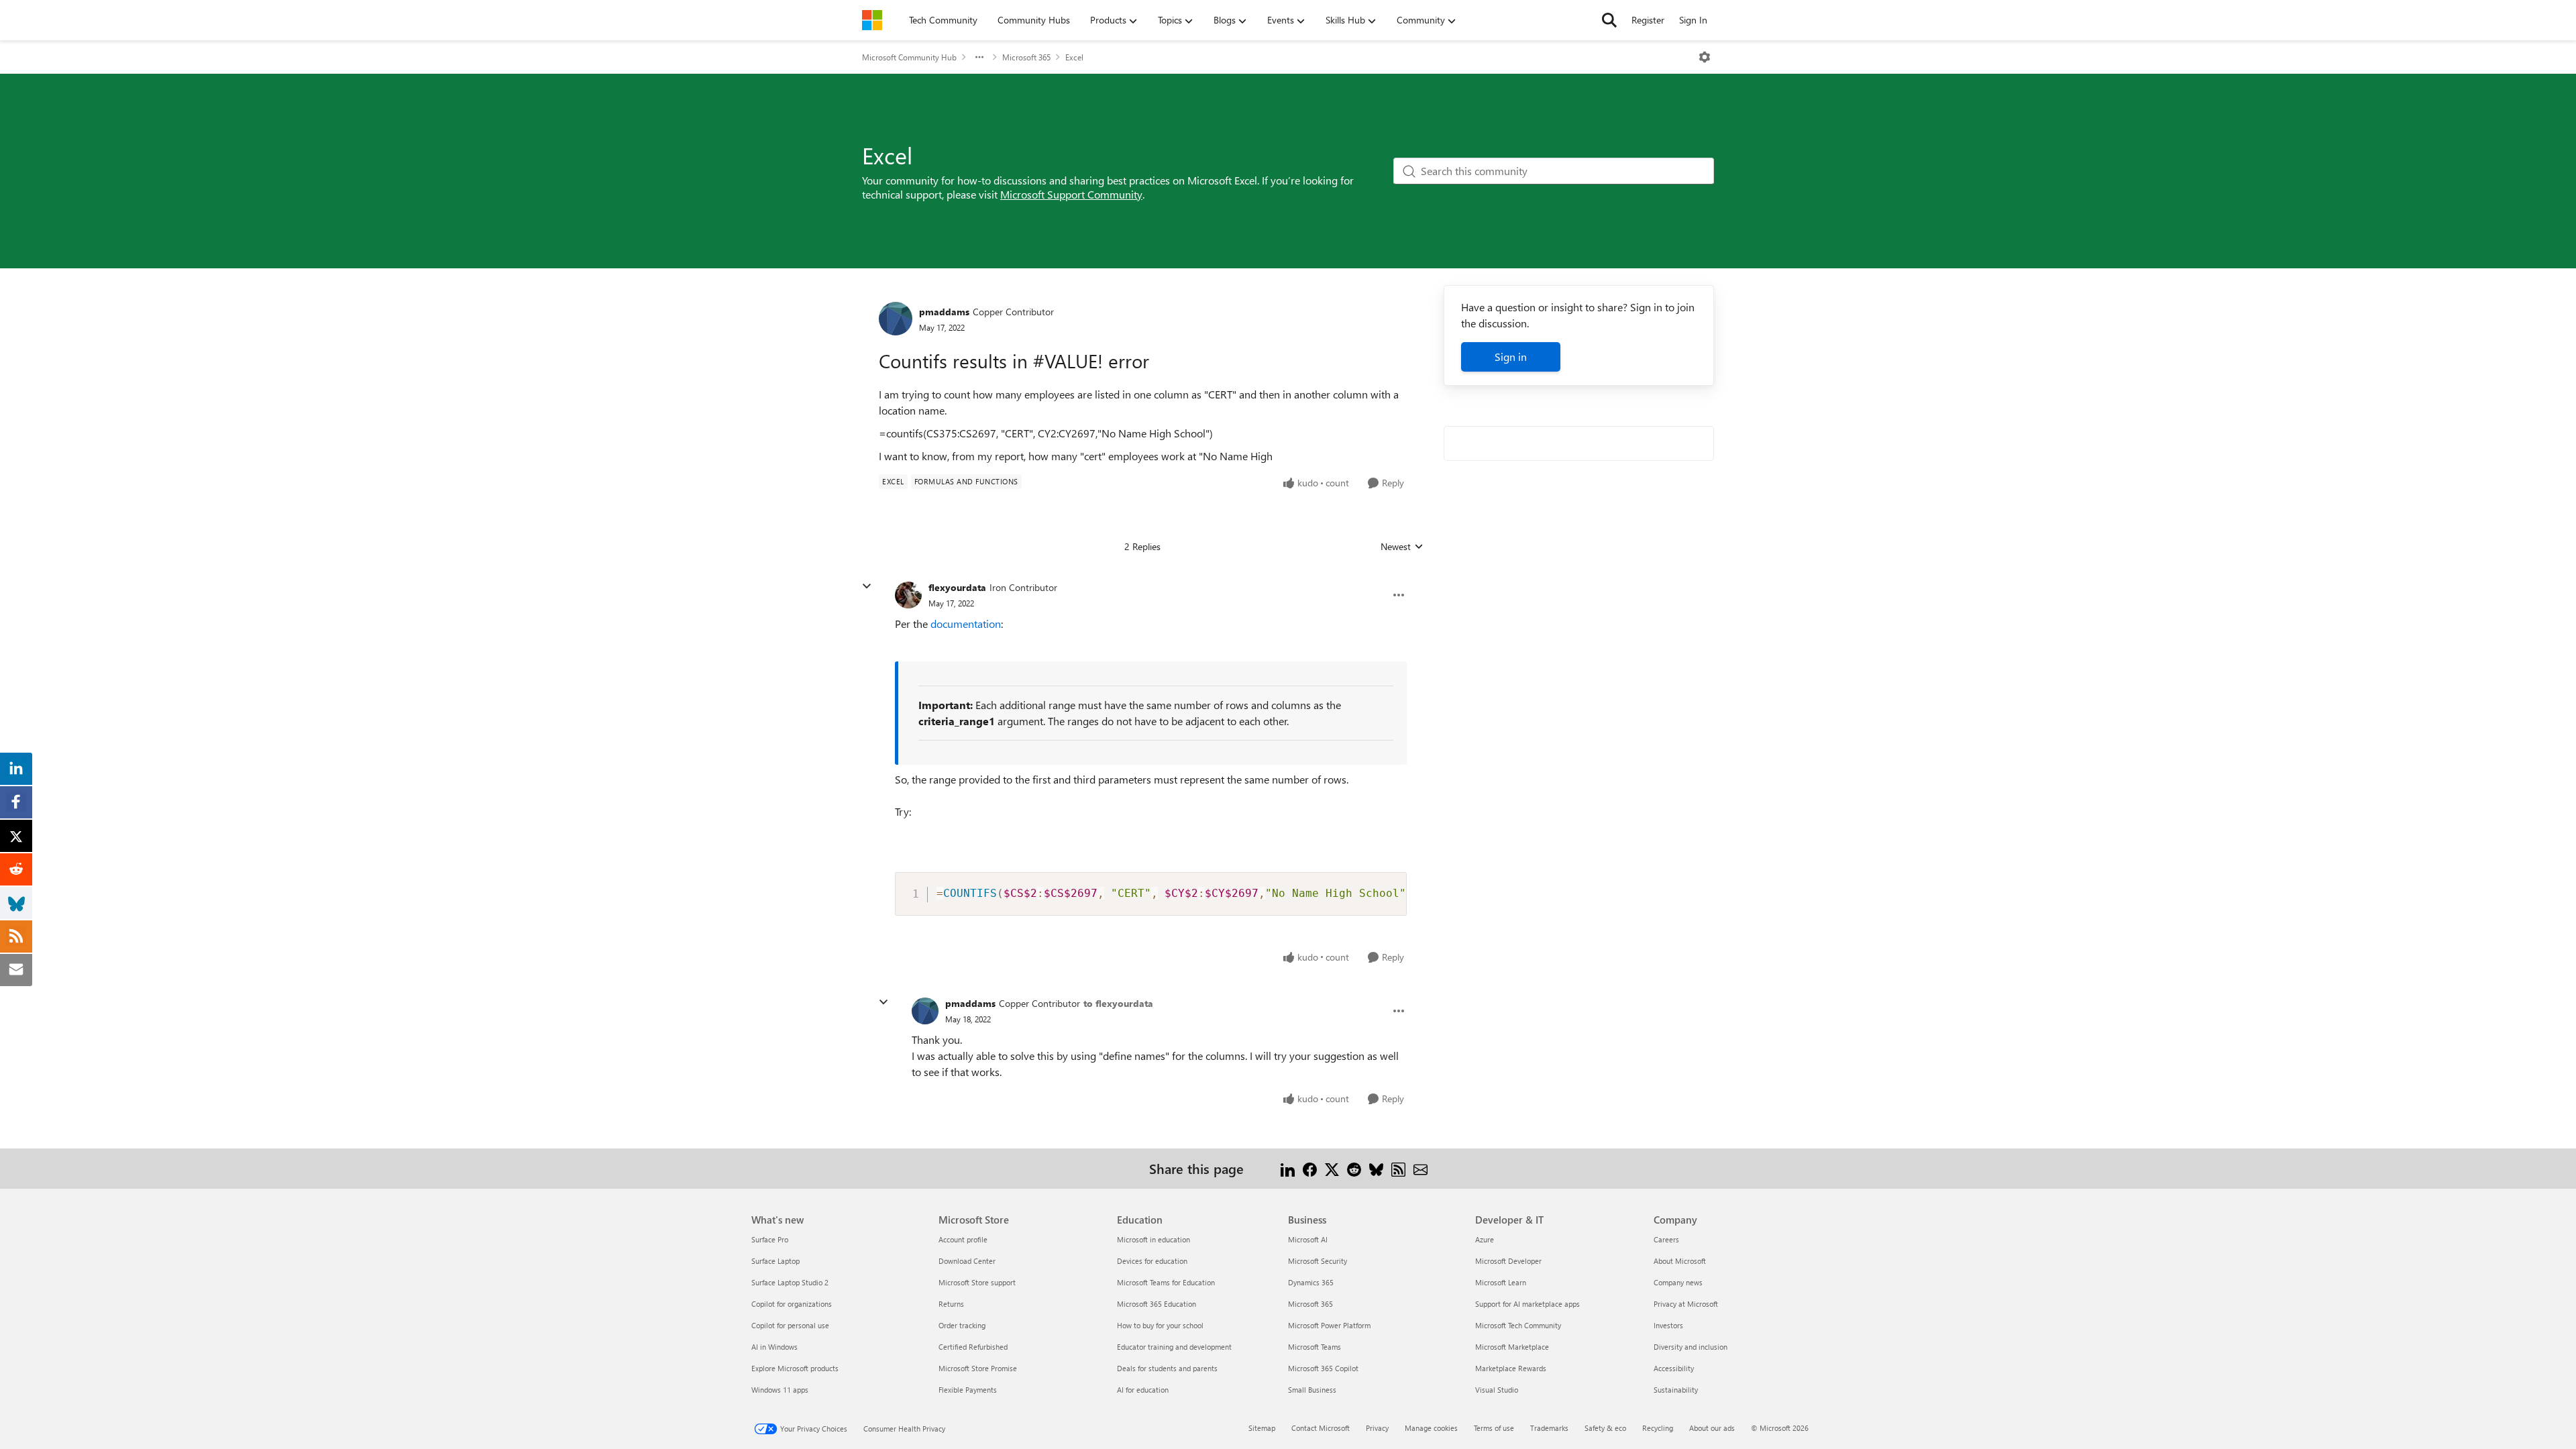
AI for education (1143, 1390)
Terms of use (1494, 1428)
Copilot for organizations (792, 1304)
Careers (1666, 1239)
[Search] (1609, 20)
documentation (966, 624)
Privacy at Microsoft (1686, 1304)
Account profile (963, 1239)
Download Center (967, 1261)
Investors (1668, 1325)
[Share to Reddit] (1354, 1168)
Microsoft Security (1318, 1261)
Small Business (1312, 1390)
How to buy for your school (1160, 1325)
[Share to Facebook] (1310, 1168)
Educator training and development (1174, 1347)
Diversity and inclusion (1690, 1347)
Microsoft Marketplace (1512, 1347)
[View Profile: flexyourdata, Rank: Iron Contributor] (908, 595)
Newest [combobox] (1402, 547)
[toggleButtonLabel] (1705, 57)
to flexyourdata (1118, 1003)
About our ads (1712, 1428)
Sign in (1511, 357)
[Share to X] (1332, 1168)
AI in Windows (774, 1347)
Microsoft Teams (1314, 1347)
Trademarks (1549, 1428)
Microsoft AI (1308, 1239)
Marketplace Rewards (1511, 1368)
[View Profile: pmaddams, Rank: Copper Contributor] (896, 319)
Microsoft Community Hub (909, 57)
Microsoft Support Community (1071, 194)
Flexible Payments (968, 1390)
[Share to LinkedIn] (1288, 1168)
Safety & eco (1605, 1428)
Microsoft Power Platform (1329, 1325)
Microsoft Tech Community (1518, 1325)
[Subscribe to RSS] (1398, 1168)
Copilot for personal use (790, 1325)
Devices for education (1152, 1261)
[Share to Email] (1420, 1168)
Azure (1485, 1239)
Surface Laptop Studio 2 (790, 1282)
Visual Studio (1497, 1390)
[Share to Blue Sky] (1376, 1168)
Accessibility (1674, 1368)
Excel (1074, 57)
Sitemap (1262, 1428)
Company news (1678, 1282)
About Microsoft (1680, 1261)
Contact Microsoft (1321, 1428)
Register (1648, 20)
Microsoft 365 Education (1157, 1304)
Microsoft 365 (1026, 57)
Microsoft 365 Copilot (1323, 1368)
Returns (951, 1304)
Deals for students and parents (1167, 1368)
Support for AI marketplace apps (1527, 1304)
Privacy (1377, 1428)
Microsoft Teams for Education (1166, 1282)
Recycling (1658, 1428)
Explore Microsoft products (795, 1368)
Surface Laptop (775, 1261)
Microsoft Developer (1508, 1261)
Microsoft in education (1153, 1239)
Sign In (1693, 20)
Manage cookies (1431, 1428)
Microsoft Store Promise (978, 1368)
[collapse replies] (867, 586)
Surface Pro (770, 1239)
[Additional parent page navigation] (979, 57)
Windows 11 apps (780, 1390)
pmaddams (944, 312)
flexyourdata (957, 587)
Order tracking (962, 1325)
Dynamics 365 (1311, 1282)
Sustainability (1676, 1390)
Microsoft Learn (1501, 1282)
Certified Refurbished (973, 1347)
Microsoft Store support (977, 1282)
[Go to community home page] (872, 20)
